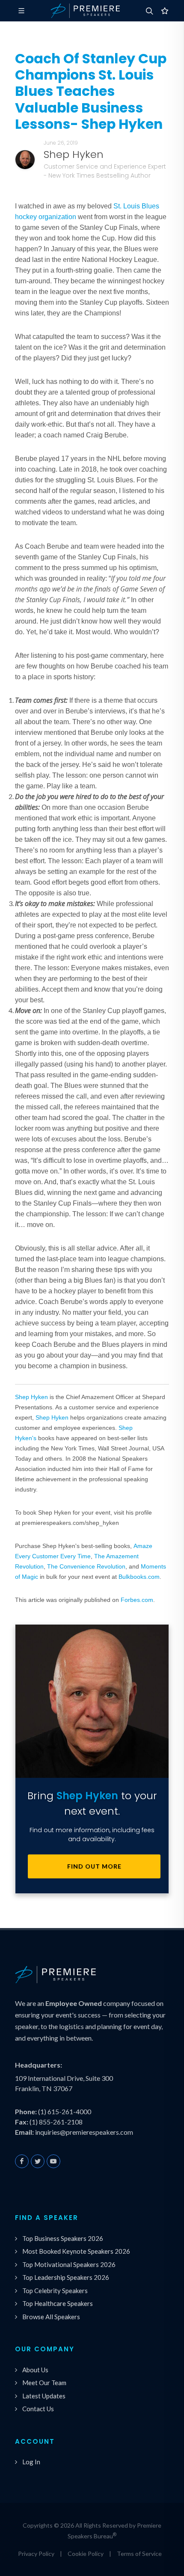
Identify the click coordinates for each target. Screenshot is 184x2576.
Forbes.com (137, 1600)
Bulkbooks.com (139, 1577)
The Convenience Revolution (86, 1566)
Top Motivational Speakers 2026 (69, 2264)
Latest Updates (44, 2396)
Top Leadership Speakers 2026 (66, 2277)
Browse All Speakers (51, 2317)
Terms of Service (139, 2554)
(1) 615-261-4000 (65, 2111)
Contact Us (38, 2409)
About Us (35, 2370)
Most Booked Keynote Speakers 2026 (76, 2251)
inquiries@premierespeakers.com (84, 2132)
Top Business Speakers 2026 (63, 2238)
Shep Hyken (31, 1397)
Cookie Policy (86, 2554)
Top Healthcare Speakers (58, 2303)
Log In (31, 2462)
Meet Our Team (44, 2383)
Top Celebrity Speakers (55, 2291)
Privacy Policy (36, 2554)
